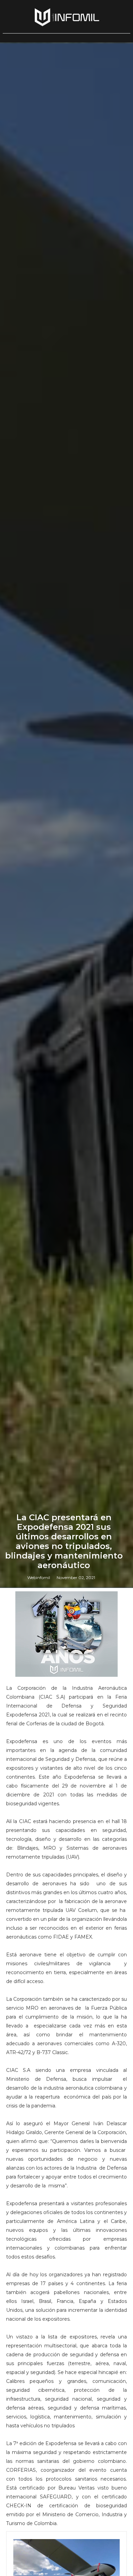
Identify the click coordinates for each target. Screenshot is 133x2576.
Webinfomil (39, 1577)
